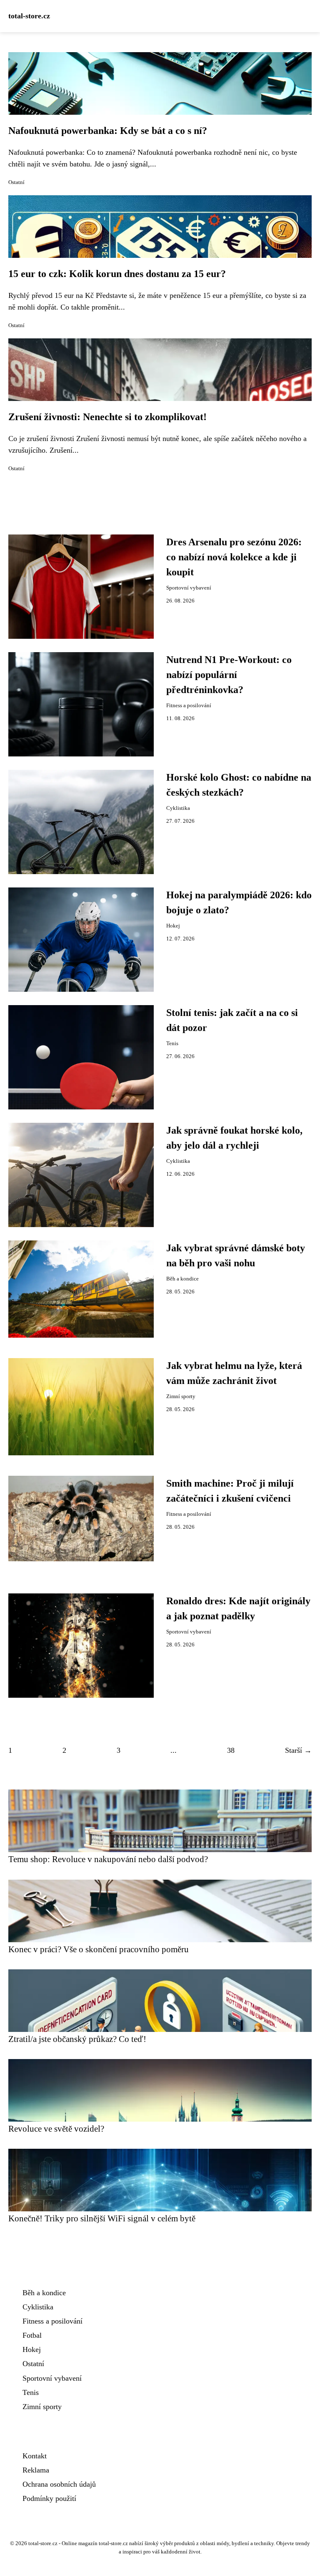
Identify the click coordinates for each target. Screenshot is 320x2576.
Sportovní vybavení (189, 588)
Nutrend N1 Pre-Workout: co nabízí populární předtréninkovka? (229, 675)
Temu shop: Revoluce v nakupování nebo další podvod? (108, 1859)
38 (231, 1750)
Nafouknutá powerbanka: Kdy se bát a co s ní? (108, 131)
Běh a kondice (182, 1279)
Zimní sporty (181, 1396)
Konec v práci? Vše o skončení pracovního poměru (99, 1949)
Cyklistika (178, 808)
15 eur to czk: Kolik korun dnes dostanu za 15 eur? (117, 274)
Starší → (298, 1750)
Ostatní (16, 182)
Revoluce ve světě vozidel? (56, 2129)
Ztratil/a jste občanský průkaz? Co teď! (77, 2039)
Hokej (173, 926)
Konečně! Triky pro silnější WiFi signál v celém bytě (102, 2218)
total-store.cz (29, 16)
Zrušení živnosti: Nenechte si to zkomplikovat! (107, 417)
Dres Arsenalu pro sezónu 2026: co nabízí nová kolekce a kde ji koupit (234, 557)
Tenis (172, 1044)
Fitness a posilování (189, 706)
